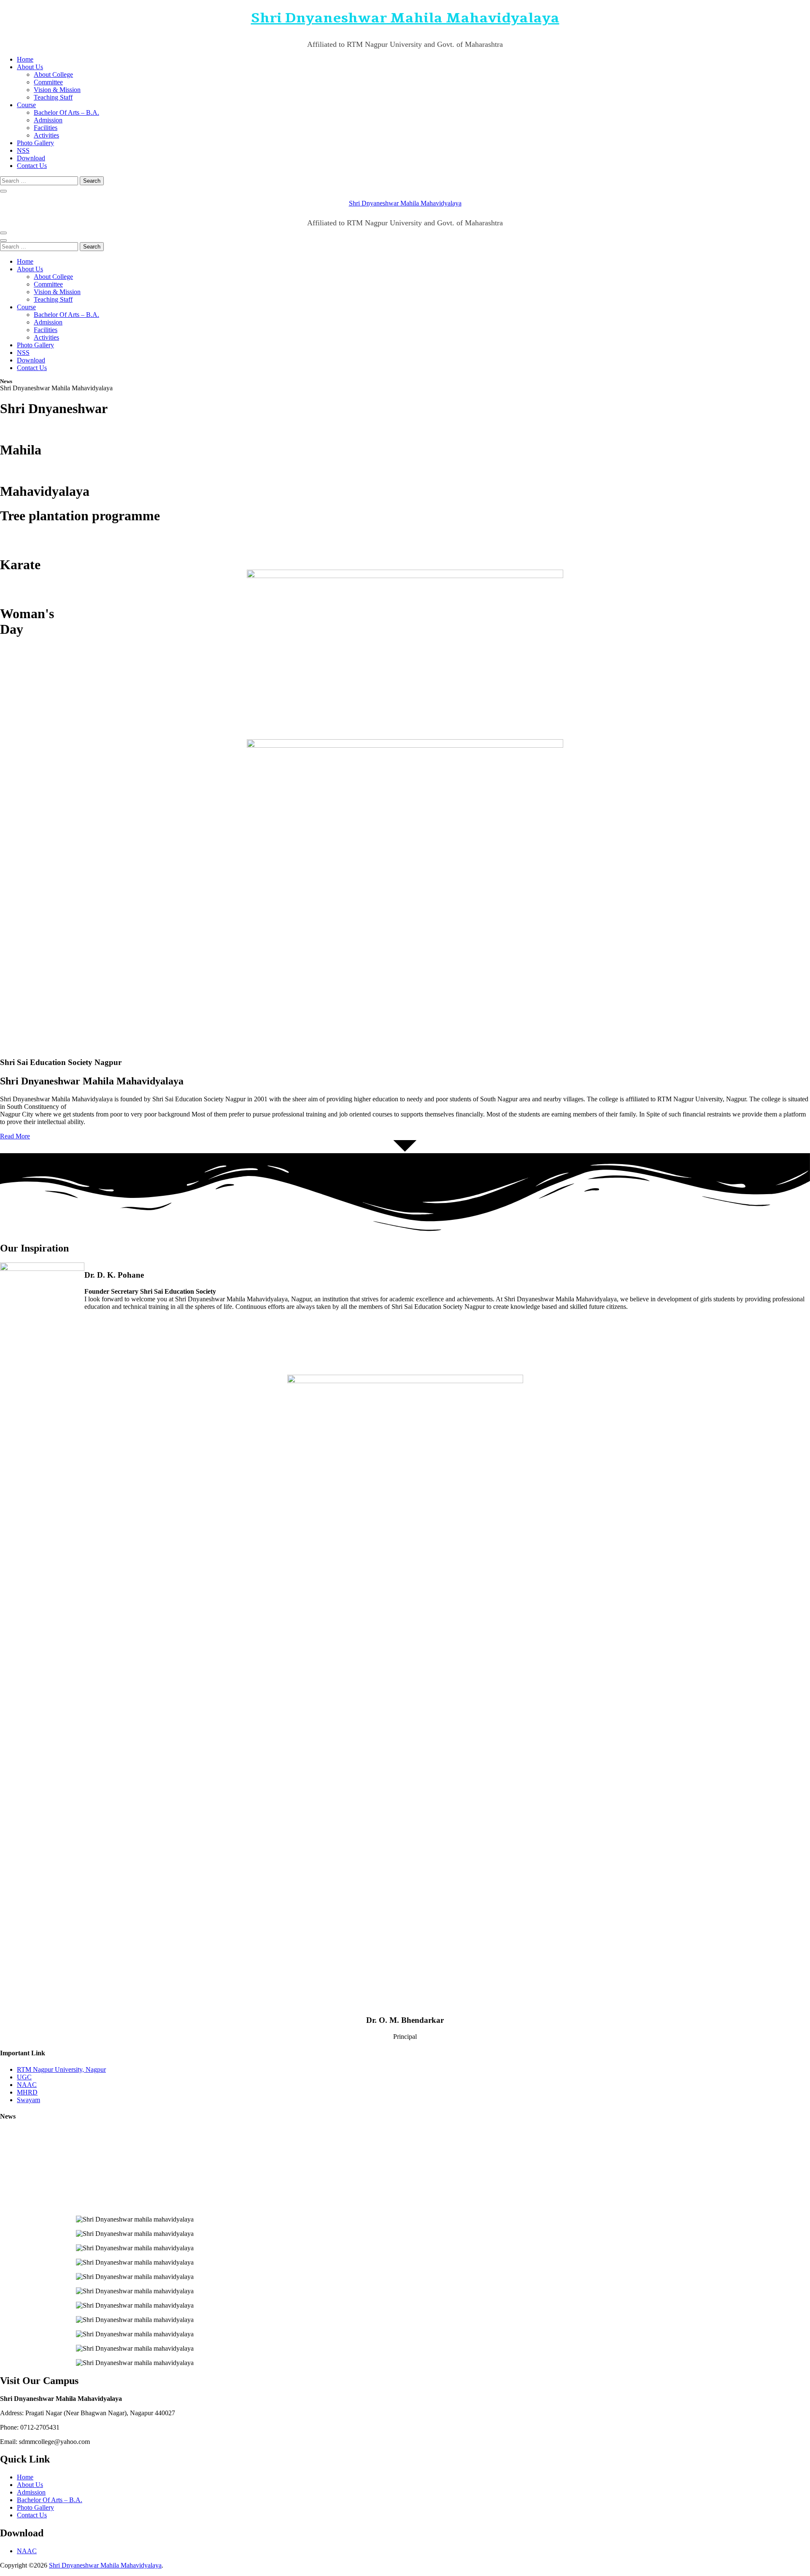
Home (25, 59)
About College (53, 74)
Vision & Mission (57, 90)
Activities (46, 135)
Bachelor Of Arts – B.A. (66, 112)
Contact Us (32, 166)
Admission (48, 120)
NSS (23, 150)
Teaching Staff (53, 97)
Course (26, 105)
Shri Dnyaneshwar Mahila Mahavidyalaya (405, 18)
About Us (30, 67)
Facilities (46, 128)
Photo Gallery (35, 143)
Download (31, 158)
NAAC (27, 2551)
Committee (48, 82)
